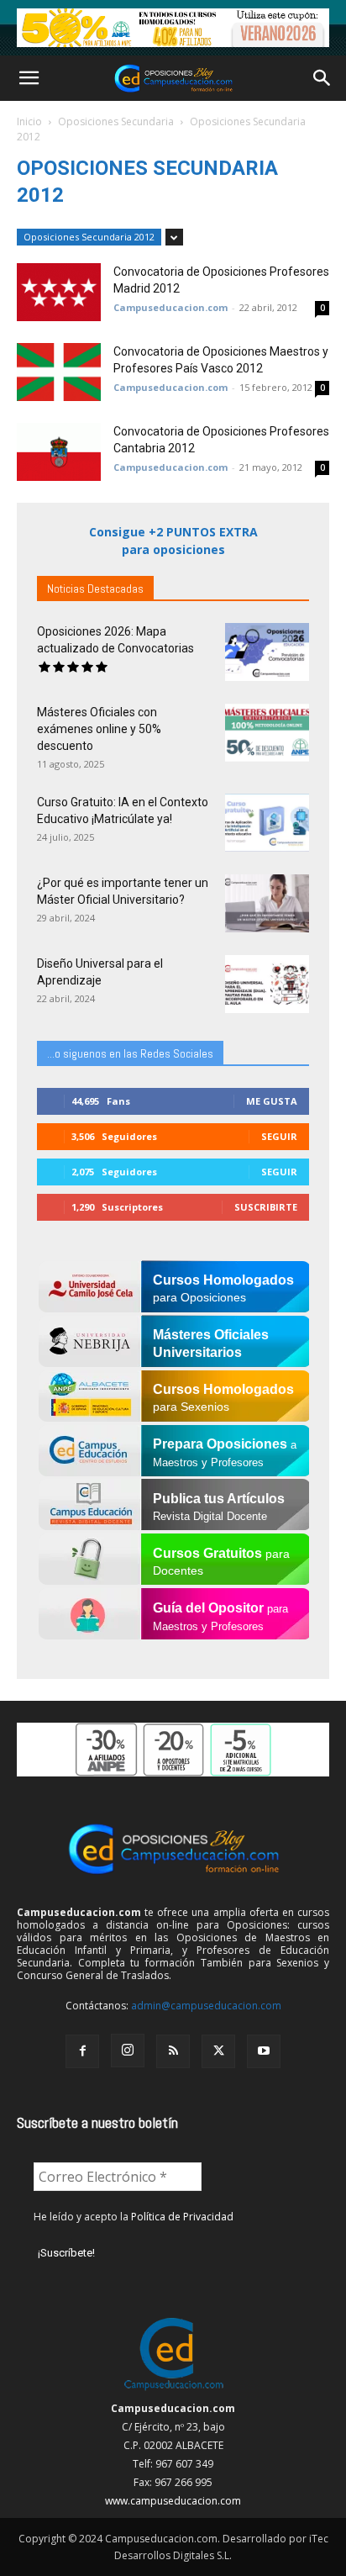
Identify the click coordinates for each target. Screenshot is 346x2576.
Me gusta (272, 1101)
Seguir (279, 1136)
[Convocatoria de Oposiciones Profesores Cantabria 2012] (59, 452)
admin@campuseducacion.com (206, 2006)
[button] (29, 78)
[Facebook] (82, 2051)
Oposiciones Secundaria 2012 (89, 237)
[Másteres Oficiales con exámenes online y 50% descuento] (267, 733)
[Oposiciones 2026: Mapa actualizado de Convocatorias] (267, 652)
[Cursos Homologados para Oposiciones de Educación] (173, 28)
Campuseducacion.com (170, 307)
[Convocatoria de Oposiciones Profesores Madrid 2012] (59, 292)
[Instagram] (128, 2051)
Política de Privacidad (182, 2217)
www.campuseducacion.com (173, 2501)
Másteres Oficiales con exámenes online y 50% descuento (99, 729)
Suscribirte (266, 1207)
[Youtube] (264, 2051)
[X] (218, 2051)
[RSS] (173, 2051)
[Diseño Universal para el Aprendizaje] (267, 984)
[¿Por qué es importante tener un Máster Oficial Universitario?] (267, 903)
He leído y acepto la (134, 2217)
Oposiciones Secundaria (116, 121)
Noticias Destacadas (95, 589)
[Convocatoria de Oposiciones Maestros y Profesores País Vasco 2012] (59, 372)
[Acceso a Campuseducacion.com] (173, 2390)
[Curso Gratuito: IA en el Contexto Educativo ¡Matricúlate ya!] (267, 823)
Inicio (29, 121)
